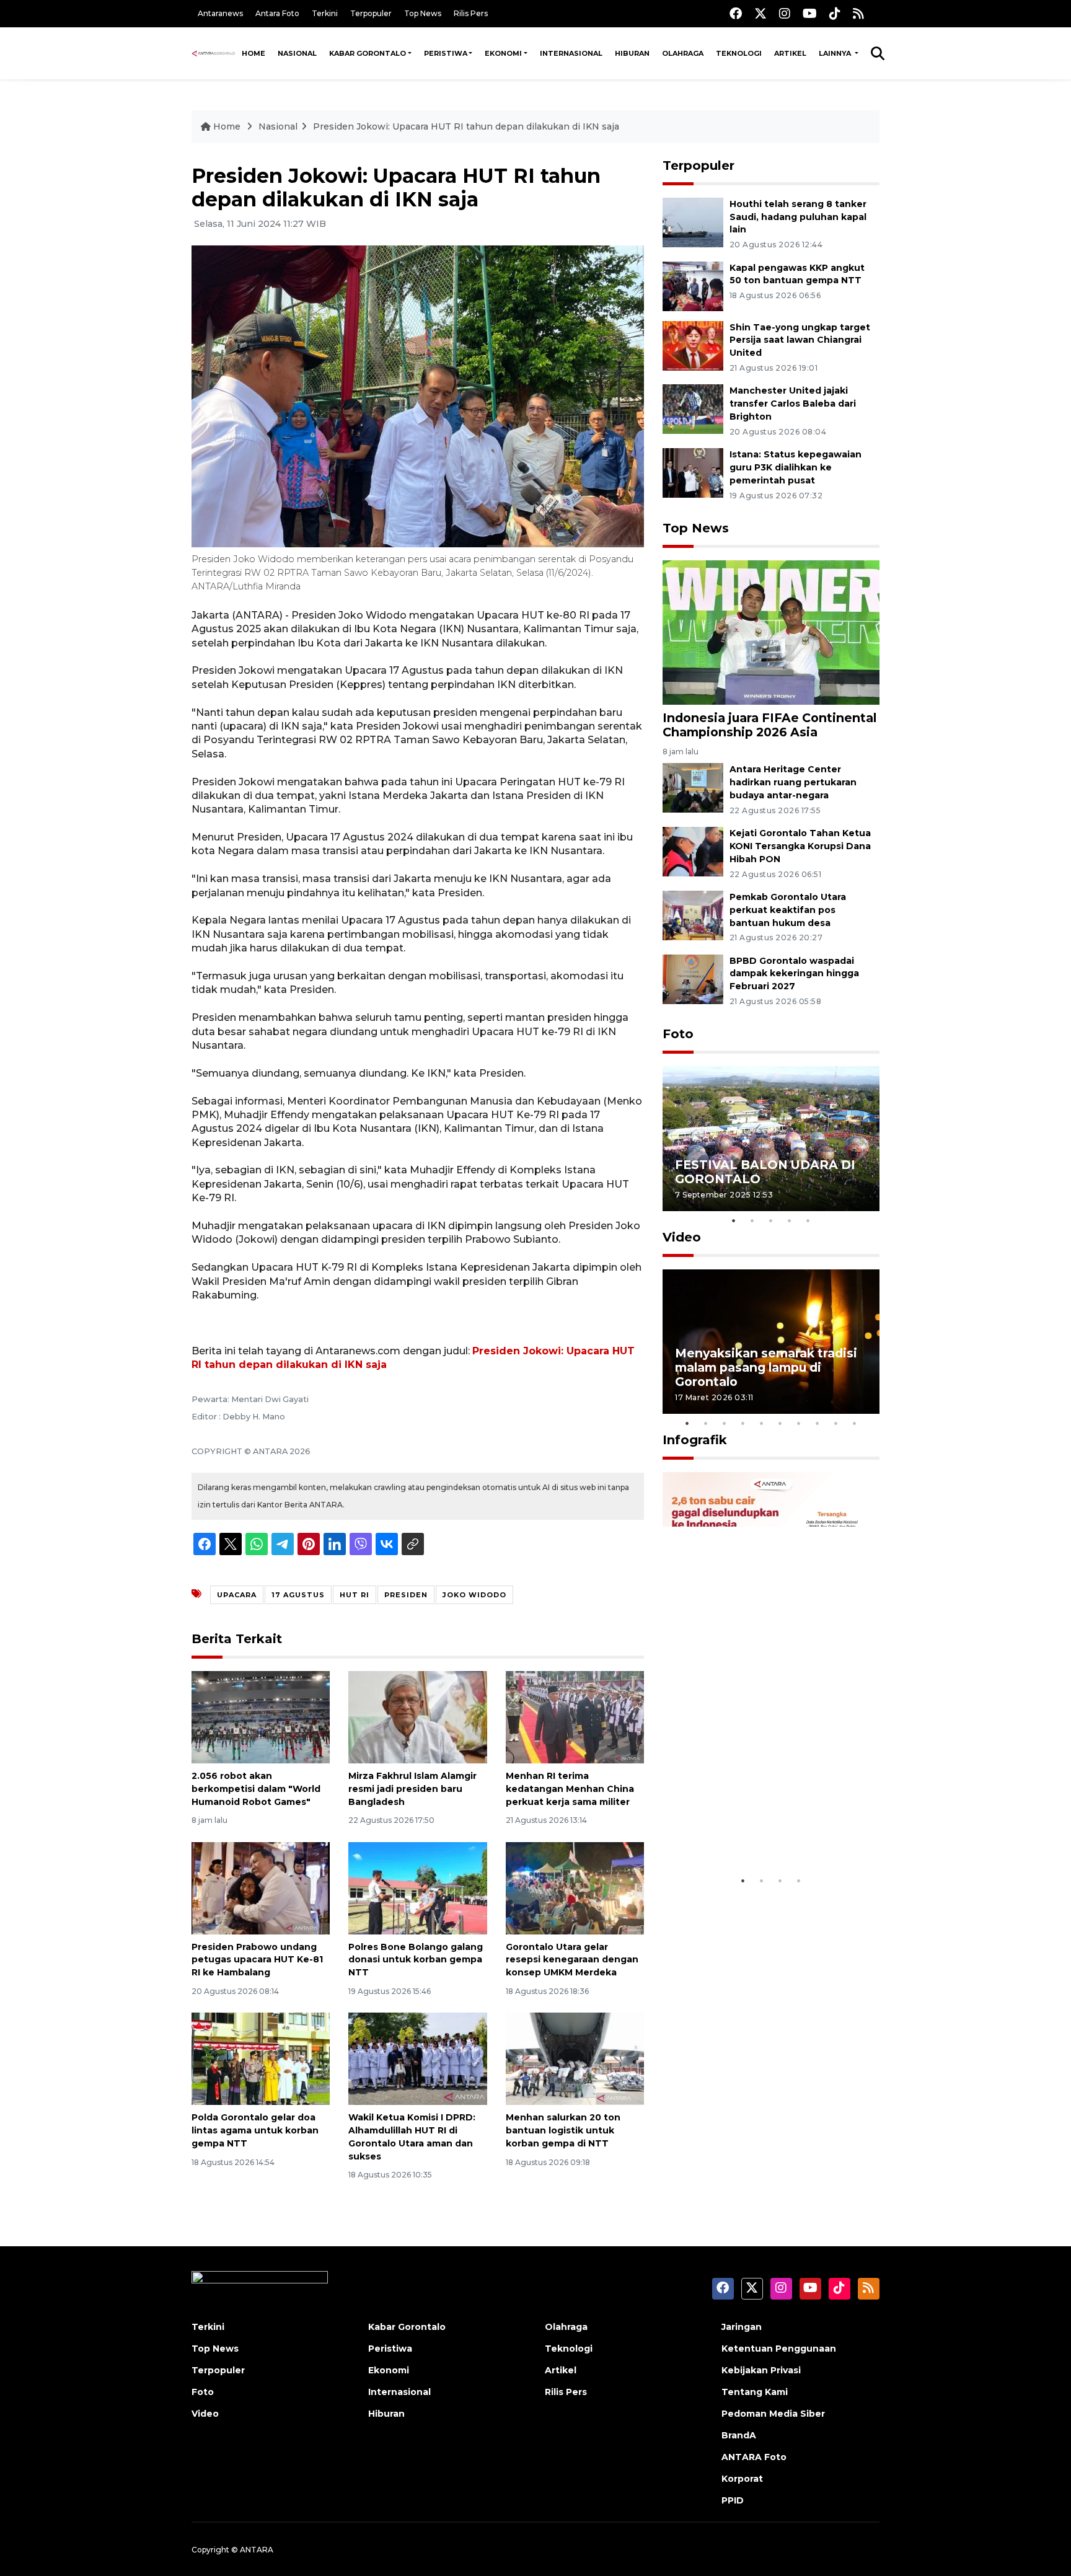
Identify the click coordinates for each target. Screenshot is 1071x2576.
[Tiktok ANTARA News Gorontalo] (835, 13)
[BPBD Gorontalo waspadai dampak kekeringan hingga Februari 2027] (693, 978)
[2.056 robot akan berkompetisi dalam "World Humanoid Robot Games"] (261, 1717)
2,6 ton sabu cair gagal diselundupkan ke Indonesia (763, 1831)
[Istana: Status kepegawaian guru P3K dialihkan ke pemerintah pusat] (693, 472)
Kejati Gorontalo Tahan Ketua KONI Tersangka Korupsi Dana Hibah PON (800, 846)
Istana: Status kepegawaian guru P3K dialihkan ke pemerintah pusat (796, 467)
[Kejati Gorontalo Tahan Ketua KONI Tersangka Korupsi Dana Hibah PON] (693, 851)
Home (253, 53)
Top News (423, 13)
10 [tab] (855, 1423)
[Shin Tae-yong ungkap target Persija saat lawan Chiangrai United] (693, 345)
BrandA (739, 2435)
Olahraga (683, 53)
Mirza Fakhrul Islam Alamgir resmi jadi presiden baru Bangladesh (412, 1789)
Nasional (297, 53)
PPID (733, 2500)
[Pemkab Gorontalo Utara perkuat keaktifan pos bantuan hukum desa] (693, 915)
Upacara (237, 1595)
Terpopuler (371, 13)
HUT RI (355, 1595)
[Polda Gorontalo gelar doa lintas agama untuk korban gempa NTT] (261, 2058)
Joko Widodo (474, 1595)
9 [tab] (836, 1423)
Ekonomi (503, 53)
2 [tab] (752, 1220)
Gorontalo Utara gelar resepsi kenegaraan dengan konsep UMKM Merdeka (572, 1960)
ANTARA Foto (754, 2457)
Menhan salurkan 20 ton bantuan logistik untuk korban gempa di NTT (563, 2130)
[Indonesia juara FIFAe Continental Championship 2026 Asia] (771, 632)
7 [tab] (799, 1423)
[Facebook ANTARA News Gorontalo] (736, 13)
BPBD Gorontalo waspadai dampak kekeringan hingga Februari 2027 (794, 974)
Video (682, 1237)
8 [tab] (818, 1423)
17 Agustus (298, 1595)
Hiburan (632, 53)
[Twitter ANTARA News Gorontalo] (760, 13)
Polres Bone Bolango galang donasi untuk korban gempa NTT (416, 1960)
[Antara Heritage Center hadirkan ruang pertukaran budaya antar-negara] (693, 787)
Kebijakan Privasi (761, 2370)
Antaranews (220, 13)
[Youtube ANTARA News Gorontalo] (810, 13)
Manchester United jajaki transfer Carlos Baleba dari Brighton (793, 404)
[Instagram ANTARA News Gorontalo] (785, 13)
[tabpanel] (771, 1138)
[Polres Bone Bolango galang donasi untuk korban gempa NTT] (417, 1887)
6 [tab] (780, 1423)
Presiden (406, 1595)
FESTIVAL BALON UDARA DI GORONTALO (765, 1172)
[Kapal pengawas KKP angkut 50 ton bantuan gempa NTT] (693, 285)
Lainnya (836, 53)
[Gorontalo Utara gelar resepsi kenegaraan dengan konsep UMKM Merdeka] (575, 1887)
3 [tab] (771, 1220)
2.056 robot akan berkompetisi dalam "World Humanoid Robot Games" (256, 1789)
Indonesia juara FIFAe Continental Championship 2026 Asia (769, 725)
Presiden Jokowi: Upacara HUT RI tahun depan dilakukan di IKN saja (466, 126)
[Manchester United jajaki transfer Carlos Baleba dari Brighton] (693, 409)
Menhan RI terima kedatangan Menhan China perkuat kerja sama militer (570, 1789)
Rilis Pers (471, 13)
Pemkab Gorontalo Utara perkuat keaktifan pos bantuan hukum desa (788, 910)
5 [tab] (808, 1220)
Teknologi (739, 53)
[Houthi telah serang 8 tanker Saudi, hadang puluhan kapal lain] (693, 222)
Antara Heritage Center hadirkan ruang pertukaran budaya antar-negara (793, 782)
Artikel (790, 53)
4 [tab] (790, 1220)
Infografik (695, 1440)
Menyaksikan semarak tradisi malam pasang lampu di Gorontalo (766, 1367)
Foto (678, 1034)
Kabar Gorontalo (368, 53)
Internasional (571, 53)
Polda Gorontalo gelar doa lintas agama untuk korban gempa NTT (255, 2130)
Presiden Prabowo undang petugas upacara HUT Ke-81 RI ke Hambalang (257, 1960)
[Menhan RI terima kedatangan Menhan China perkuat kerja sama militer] (575, 1717)
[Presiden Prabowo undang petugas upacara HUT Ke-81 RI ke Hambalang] (261, 1887)
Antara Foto (277, 13)
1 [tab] (734, 1220)
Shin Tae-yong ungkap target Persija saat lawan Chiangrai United (800, 340)
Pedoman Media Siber (773, 2414)
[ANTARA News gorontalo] (214, 53)
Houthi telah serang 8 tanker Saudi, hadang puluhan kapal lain (798, 217)
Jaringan (742, 2327)
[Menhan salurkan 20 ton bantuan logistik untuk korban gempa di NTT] (575, 2058)
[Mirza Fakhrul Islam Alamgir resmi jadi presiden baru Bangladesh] (417, 1717)
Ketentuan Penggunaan (779, 2349)
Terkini (325, 13)
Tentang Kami (755, 2392)
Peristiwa (446, 53)
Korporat (742, 2479)
